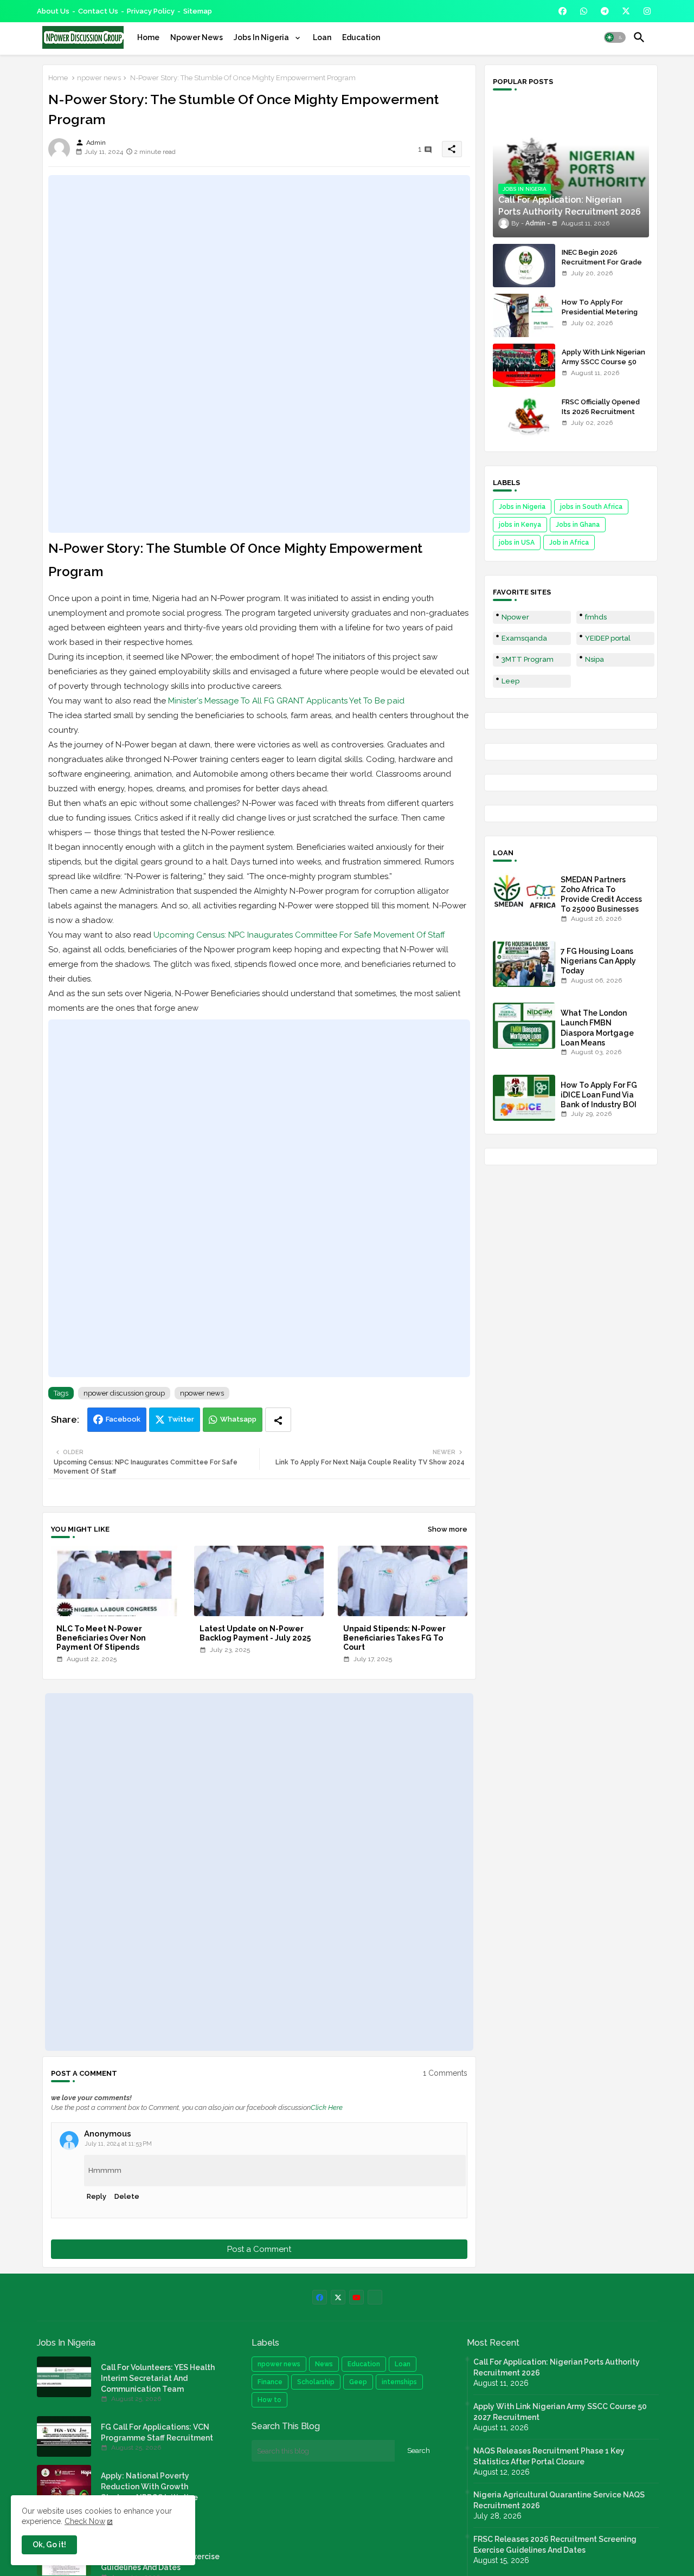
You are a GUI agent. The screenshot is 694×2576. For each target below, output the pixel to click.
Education (361, 37)
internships (399, 2382)
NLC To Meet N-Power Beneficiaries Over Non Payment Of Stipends (101, 1638)
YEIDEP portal (608, 638)
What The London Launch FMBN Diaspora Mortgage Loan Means (597, 1028)
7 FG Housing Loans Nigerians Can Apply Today (598, 961)
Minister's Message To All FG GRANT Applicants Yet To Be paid (286, 701)
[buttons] (563, 11)
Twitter (181, 1419)
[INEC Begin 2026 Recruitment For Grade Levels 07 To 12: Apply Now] (524, 266)
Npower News (197, 37)
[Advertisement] (259, 354)
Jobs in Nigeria (522, 507)
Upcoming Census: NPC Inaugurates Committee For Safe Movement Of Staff (299, 935)
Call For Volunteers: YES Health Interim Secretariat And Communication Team (158, 2378)
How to (269, 2400)
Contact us (98, 11)
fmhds (596, 617)
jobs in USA (517, 543)
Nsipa (595, 659)
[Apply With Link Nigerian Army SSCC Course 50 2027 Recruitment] (524, 365)
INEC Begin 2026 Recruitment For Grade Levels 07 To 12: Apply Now (602, 267)
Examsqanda (524, 638)
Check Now (85, 2521)
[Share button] (278, 1420)
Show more (448, 1529)
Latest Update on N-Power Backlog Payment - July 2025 (255, 1633)
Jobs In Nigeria (262, 37)
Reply (97, 2196)
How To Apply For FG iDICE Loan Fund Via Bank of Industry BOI (599, 1095)
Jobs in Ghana (578, 525)
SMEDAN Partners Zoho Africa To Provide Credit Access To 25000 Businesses (601, 895)
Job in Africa (569, 543)
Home (148, 37)
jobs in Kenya (520, 525)
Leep (510, 681)
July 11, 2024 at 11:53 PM (118, 2144)
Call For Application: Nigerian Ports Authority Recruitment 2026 (557, 2367)
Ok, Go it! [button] (49, 2545)
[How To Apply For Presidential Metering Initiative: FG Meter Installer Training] (524, 315)
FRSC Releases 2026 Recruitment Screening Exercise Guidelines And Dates (555, 2545)
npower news (99, 78)
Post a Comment (259, 2249)
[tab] (148, 37)
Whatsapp (238, 1419)
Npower (515, 617)
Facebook (123, 1419)
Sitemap (198, 11)
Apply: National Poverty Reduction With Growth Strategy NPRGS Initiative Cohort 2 (149, 2492)
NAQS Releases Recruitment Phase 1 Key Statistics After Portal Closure (549, 2456)
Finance (270, 2382)
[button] (615, 37)
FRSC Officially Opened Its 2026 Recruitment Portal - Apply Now (601, 412)
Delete (127, 2196)
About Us (53, 11)
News (324, 2364)
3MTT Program (528, 659)
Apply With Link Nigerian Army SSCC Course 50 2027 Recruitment (603, 362)
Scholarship (316, 2382)
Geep (358, 2382)
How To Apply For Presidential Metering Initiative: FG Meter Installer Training (600, 317)
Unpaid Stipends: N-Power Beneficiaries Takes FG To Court (394, 1638)
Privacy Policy (151, 11)
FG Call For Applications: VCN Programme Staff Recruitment (157, 2432)
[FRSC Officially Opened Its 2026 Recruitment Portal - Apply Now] (524, 415)
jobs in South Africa (591, 507)
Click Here (327, 2107)
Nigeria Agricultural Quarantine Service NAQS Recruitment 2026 (559, 2500)
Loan (322, 37)
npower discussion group (124, 1393)
